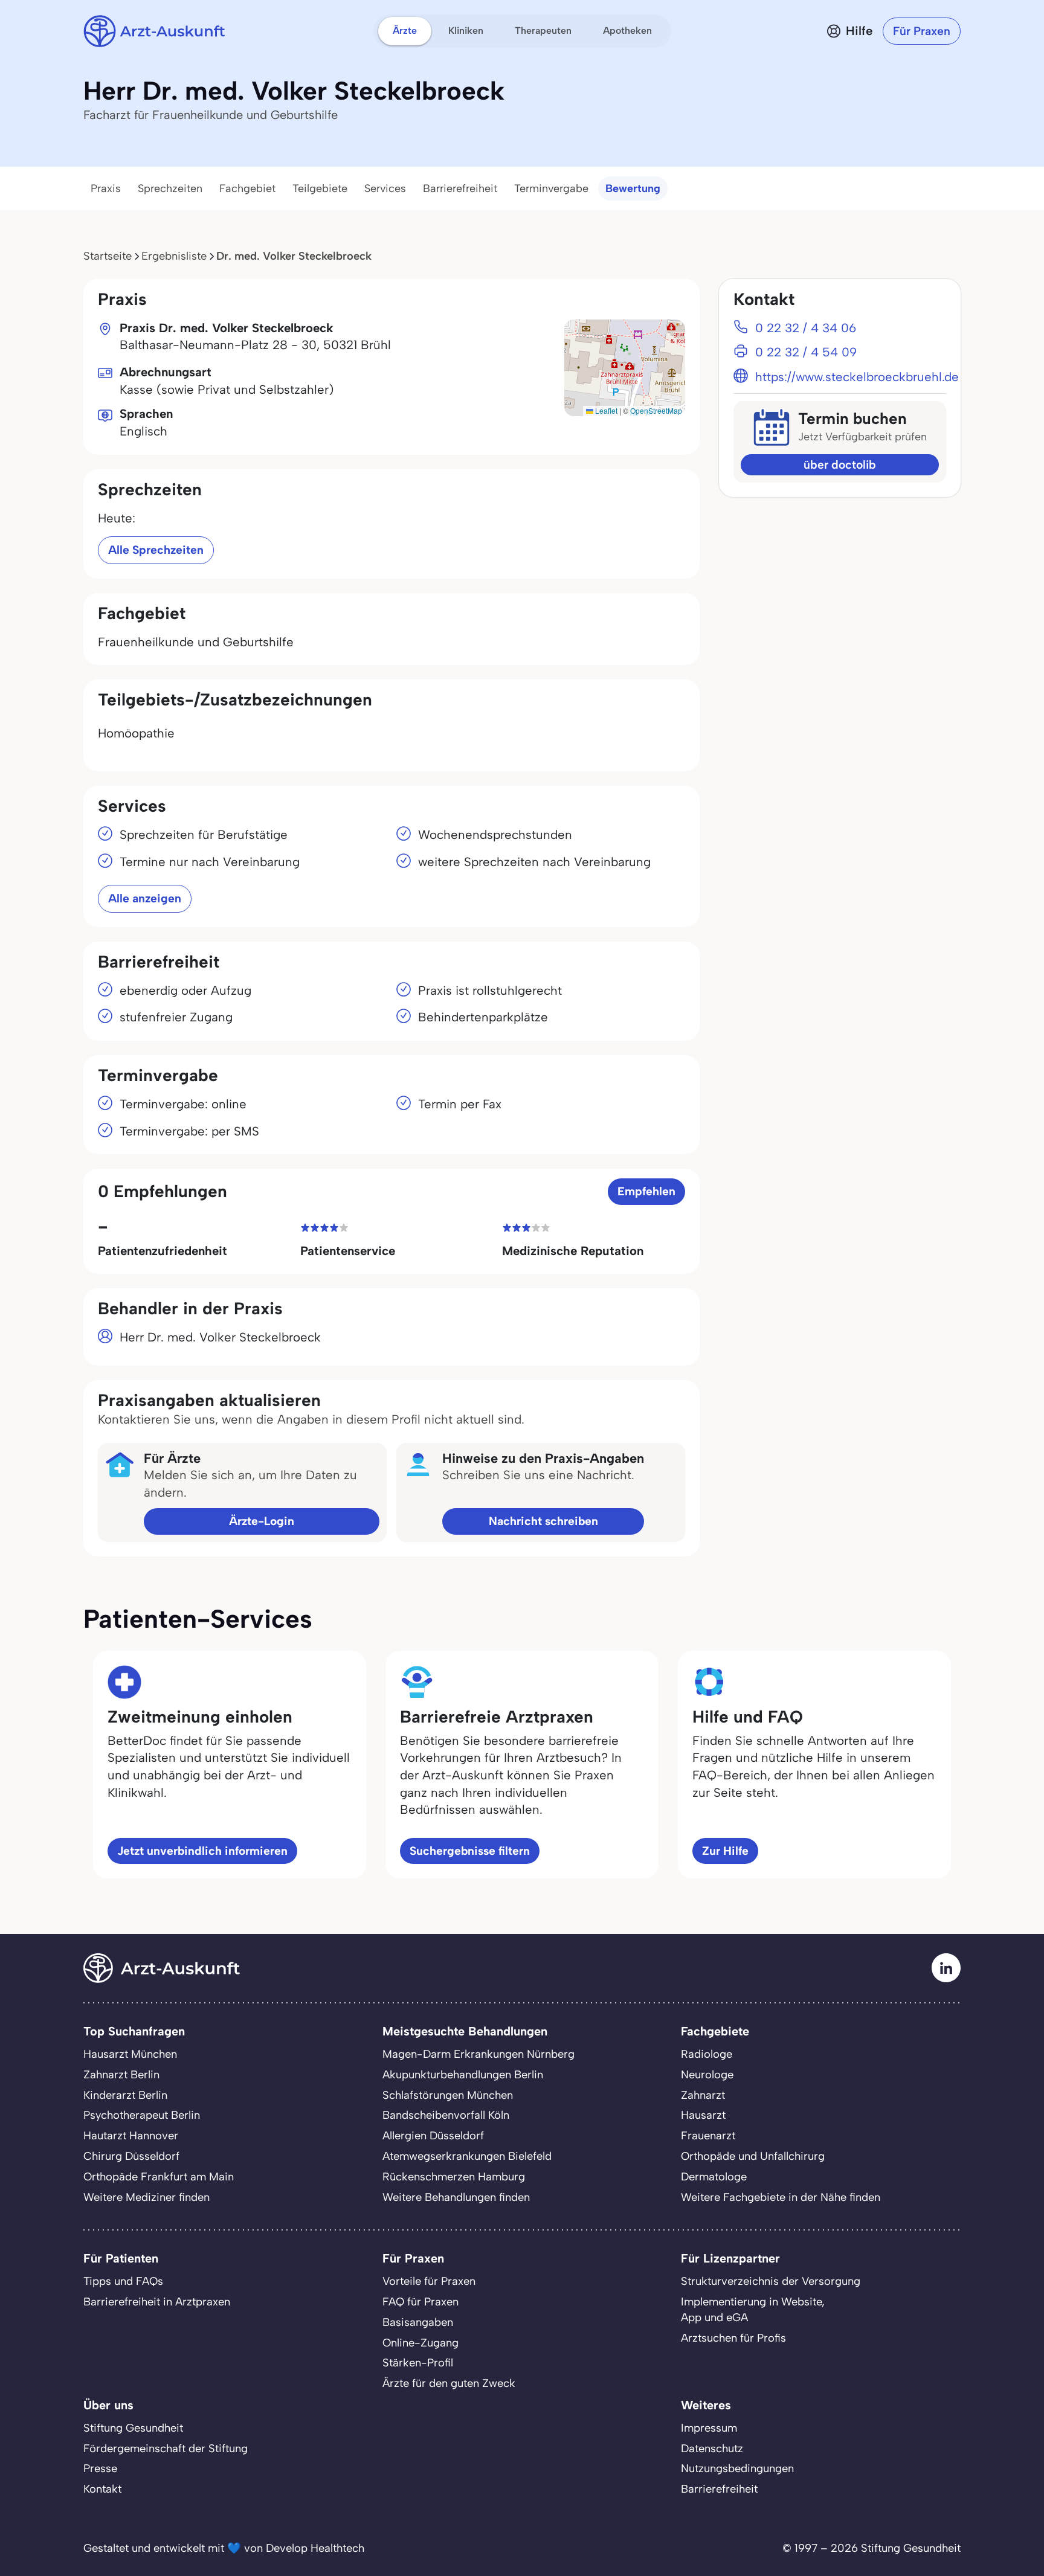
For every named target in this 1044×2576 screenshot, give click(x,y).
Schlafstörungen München (448, 2095)
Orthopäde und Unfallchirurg (753, 2156)
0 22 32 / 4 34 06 (806, 328)
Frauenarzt (708, 2136)
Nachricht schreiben (543, 1521)
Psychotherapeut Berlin (142, 2115)
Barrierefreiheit (460, 188)
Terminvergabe (551, 188)
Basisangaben (418, 2322)
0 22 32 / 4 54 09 (806, 352)
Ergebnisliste (174, 256)
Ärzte (405, 31)
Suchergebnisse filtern (470, 1851)
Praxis (106, 188)
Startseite (108, 256)
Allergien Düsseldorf (433, 2136)
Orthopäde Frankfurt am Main (159, 2177)
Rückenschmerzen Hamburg (454, 2177)
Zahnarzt (703, 2095)
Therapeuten (543, 31)
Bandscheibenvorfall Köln (446, 2115)
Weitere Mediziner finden (147, 2197)
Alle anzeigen (145, 898)
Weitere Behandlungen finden (456, 2197)
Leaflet (605, 410)
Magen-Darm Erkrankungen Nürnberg (478, 2054)
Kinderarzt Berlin (125, 2095)
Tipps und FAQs (123, 2281)
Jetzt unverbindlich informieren (202, 1851)
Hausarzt (703, 2115)
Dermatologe (714, 2177)
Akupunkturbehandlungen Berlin (463, 2075)
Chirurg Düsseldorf (131, 2156)
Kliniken (466, 31)
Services (385, 188)
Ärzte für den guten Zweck (449, 2383)
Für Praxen (922, 31)
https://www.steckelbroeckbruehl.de (857, 377)
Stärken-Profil (418, 2363)
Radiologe (707, 2054)
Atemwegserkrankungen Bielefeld (467, 2156)
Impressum (709, 2428)
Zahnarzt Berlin (121, 2075)
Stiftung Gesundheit (133, 2428)
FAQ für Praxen (420, 2302)
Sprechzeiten (170, 188)
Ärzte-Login (262, 1521)
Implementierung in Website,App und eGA (753, 2310)
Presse (100, 2468)
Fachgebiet (247, 188)
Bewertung (633, 188)
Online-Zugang (420, 2343)
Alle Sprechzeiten (156, 550)
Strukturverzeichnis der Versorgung (771, 2281)
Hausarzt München (130, 2054)
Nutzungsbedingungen (737, 2468)
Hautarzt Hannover (131, 2136)
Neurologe (707, 2075)
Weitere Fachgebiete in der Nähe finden (781, 2197)
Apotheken (627, 31)
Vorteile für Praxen (429, 2281)
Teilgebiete (320, 188)
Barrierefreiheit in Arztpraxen (157, 2302)
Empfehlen (646, 1191)
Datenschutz (712, 2449)
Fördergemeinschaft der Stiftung (166, 2449)
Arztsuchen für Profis (733, 2338)
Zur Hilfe (725, 1851)
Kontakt (102, 2489)
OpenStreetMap (656, 410)
